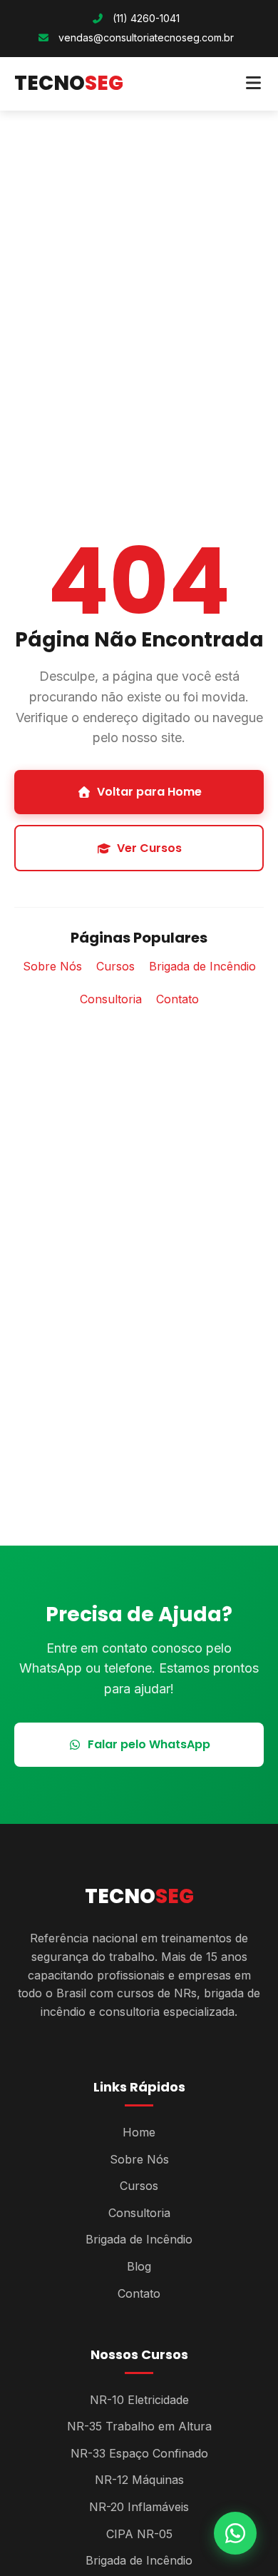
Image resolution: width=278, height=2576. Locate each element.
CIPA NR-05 (139, 2534)
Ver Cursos (149, 848)
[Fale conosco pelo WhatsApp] (235, 2533)
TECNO (69, 83)
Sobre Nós (52, 966)
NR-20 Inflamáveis (139, 2507)
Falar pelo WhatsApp (149, 1744)
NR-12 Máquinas (139, 2480)
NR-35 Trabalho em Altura (139, 2426)
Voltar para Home (149, 792)
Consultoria (111, 999)
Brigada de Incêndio (202, 966)
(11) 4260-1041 (145, 18)
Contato (177, 999)
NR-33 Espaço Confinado (139, 2453)
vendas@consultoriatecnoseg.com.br (146, 37)
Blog (139, 2266)
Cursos (115, 966)
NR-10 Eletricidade (139, 2400)
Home (139, 2132)
